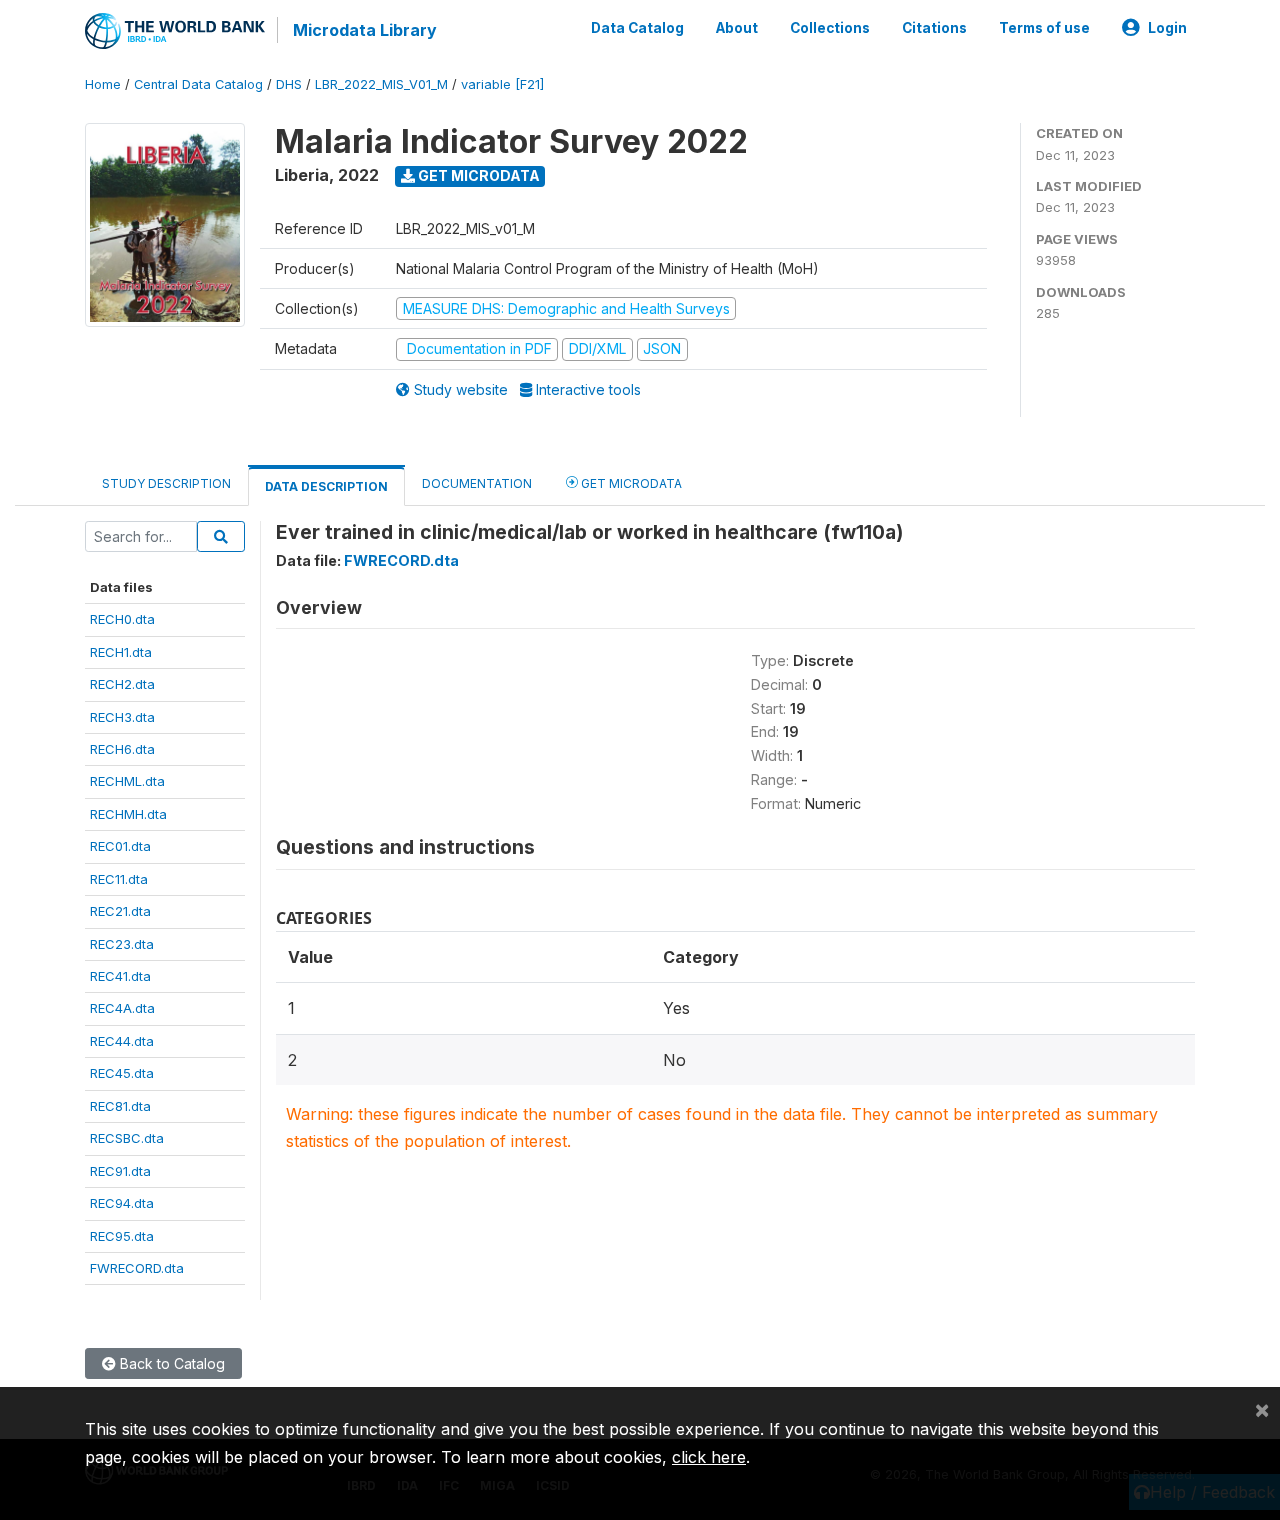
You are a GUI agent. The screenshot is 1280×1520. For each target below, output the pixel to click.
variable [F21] (502, 84)
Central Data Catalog (198, 84)
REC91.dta (120, 1171)
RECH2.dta (122, 684)
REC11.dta (119, 879)
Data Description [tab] (326, 486)
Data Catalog (637, 28)
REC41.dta (120, 976)
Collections (830, 28)
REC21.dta (120, 911)
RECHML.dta (127, 781)
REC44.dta (122, 1041)
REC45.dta (122, 1073)
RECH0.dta (122, 619)
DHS (289, 84)
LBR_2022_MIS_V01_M (381, 84)
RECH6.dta (122, 749)
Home (103, 84)
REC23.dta (122, 944)
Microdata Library (365, 30)
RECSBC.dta (127, 1138)
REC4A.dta (122, 1008)
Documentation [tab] (477, 483)
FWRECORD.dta (137, 1268)
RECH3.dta (122, 717)
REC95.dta (122, 1236)
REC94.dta (122, 1203)
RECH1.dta (121, 652)
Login (1167, 28)
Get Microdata (477, 175)
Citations (934, 28)
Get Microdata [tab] (630, 483)
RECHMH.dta (128, 814)
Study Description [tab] (166, 483)
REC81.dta (120, 1106)
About (737, 28)
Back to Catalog (170, 1363)
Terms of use (1044, 28)
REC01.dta (120, 846)
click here (709, 1457)
